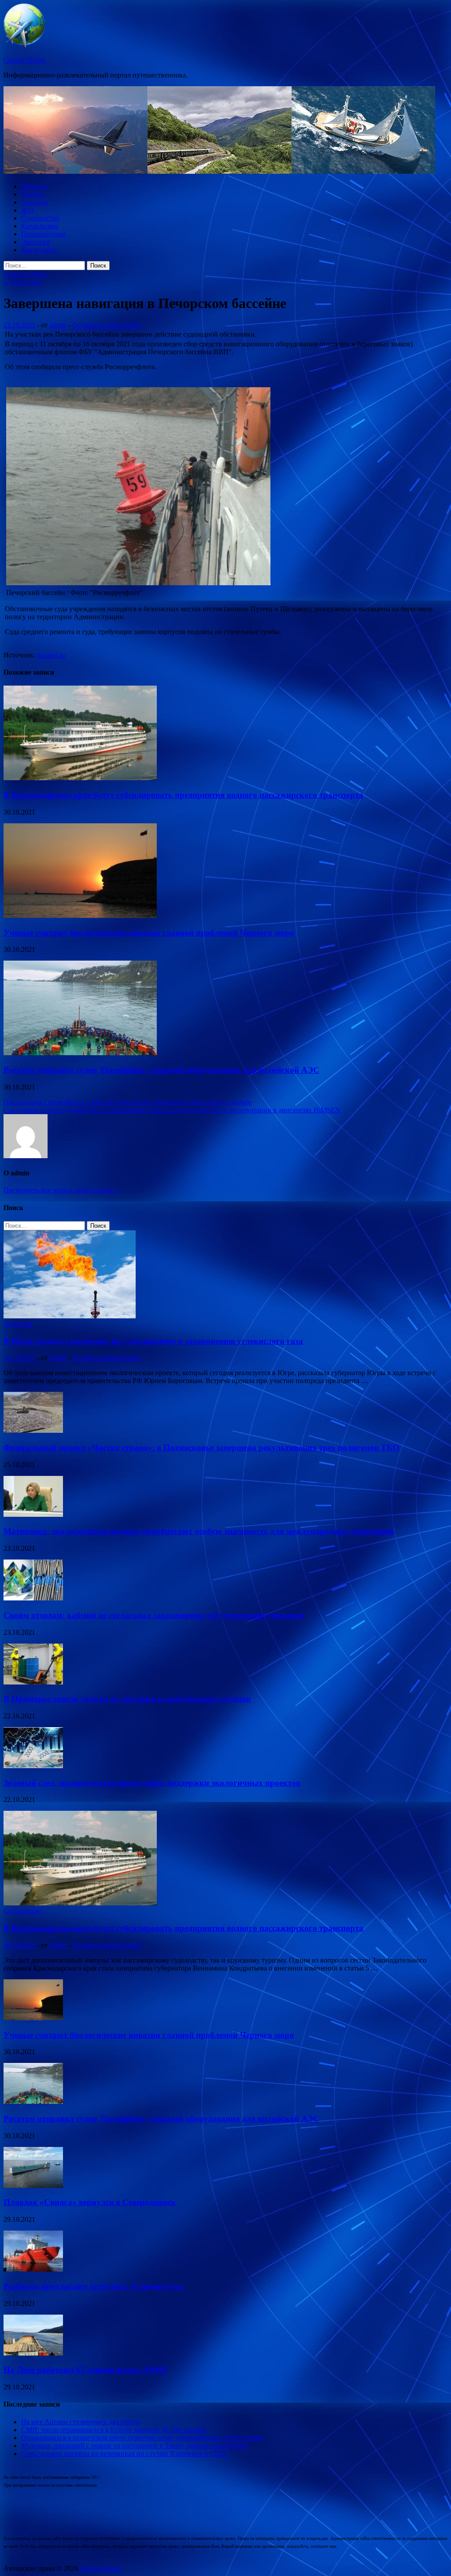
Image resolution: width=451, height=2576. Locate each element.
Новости (34, 186)
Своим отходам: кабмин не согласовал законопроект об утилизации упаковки (154, 1615)
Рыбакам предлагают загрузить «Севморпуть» (94, 2286)
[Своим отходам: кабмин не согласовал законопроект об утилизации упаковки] (33, 1598)
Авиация (35, 202)
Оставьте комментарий (107, 325)
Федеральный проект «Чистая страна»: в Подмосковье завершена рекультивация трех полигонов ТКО (201, 1448)
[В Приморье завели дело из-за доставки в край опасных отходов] (33, 1682)
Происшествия (43, 234)
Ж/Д (28, 210)
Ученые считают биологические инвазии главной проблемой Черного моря (149, 933)
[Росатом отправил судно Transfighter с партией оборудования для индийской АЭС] (80, 1053)
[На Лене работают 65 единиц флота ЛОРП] (33, 2353)
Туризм (32, 194)
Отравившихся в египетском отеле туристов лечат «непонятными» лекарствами (142, 2438)
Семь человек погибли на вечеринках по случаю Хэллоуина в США (124, 2453)
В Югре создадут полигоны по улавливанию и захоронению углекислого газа (153, 1341)
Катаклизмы (40, 226)
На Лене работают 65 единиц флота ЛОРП (85, 2370)
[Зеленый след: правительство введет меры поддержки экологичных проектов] (33, 1766)
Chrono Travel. (25, 60)
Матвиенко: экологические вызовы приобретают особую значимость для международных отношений (199, 1531)
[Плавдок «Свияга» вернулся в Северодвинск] (33, 2185)
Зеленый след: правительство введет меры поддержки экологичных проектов (152, 1783)
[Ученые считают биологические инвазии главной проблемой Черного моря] (80, 916)
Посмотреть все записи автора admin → (63, 1190)
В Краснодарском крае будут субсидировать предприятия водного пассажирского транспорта (183, 795)
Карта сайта (39, 250)
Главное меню (25, 274)
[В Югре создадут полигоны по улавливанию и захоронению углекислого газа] (70, 1316)
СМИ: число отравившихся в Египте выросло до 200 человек (114, 2430)
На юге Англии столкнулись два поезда (81, 2422)
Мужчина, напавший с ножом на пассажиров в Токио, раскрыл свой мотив (135, 2446)
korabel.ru (51, 655)
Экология (35, 242)
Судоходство (40, 218)
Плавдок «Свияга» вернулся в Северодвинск (90, 2202)
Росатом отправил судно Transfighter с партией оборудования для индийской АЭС (161, 1070)
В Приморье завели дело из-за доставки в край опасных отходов (127, 1699)
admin (58, 325)
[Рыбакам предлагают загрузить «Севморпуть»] (33, 2269)
